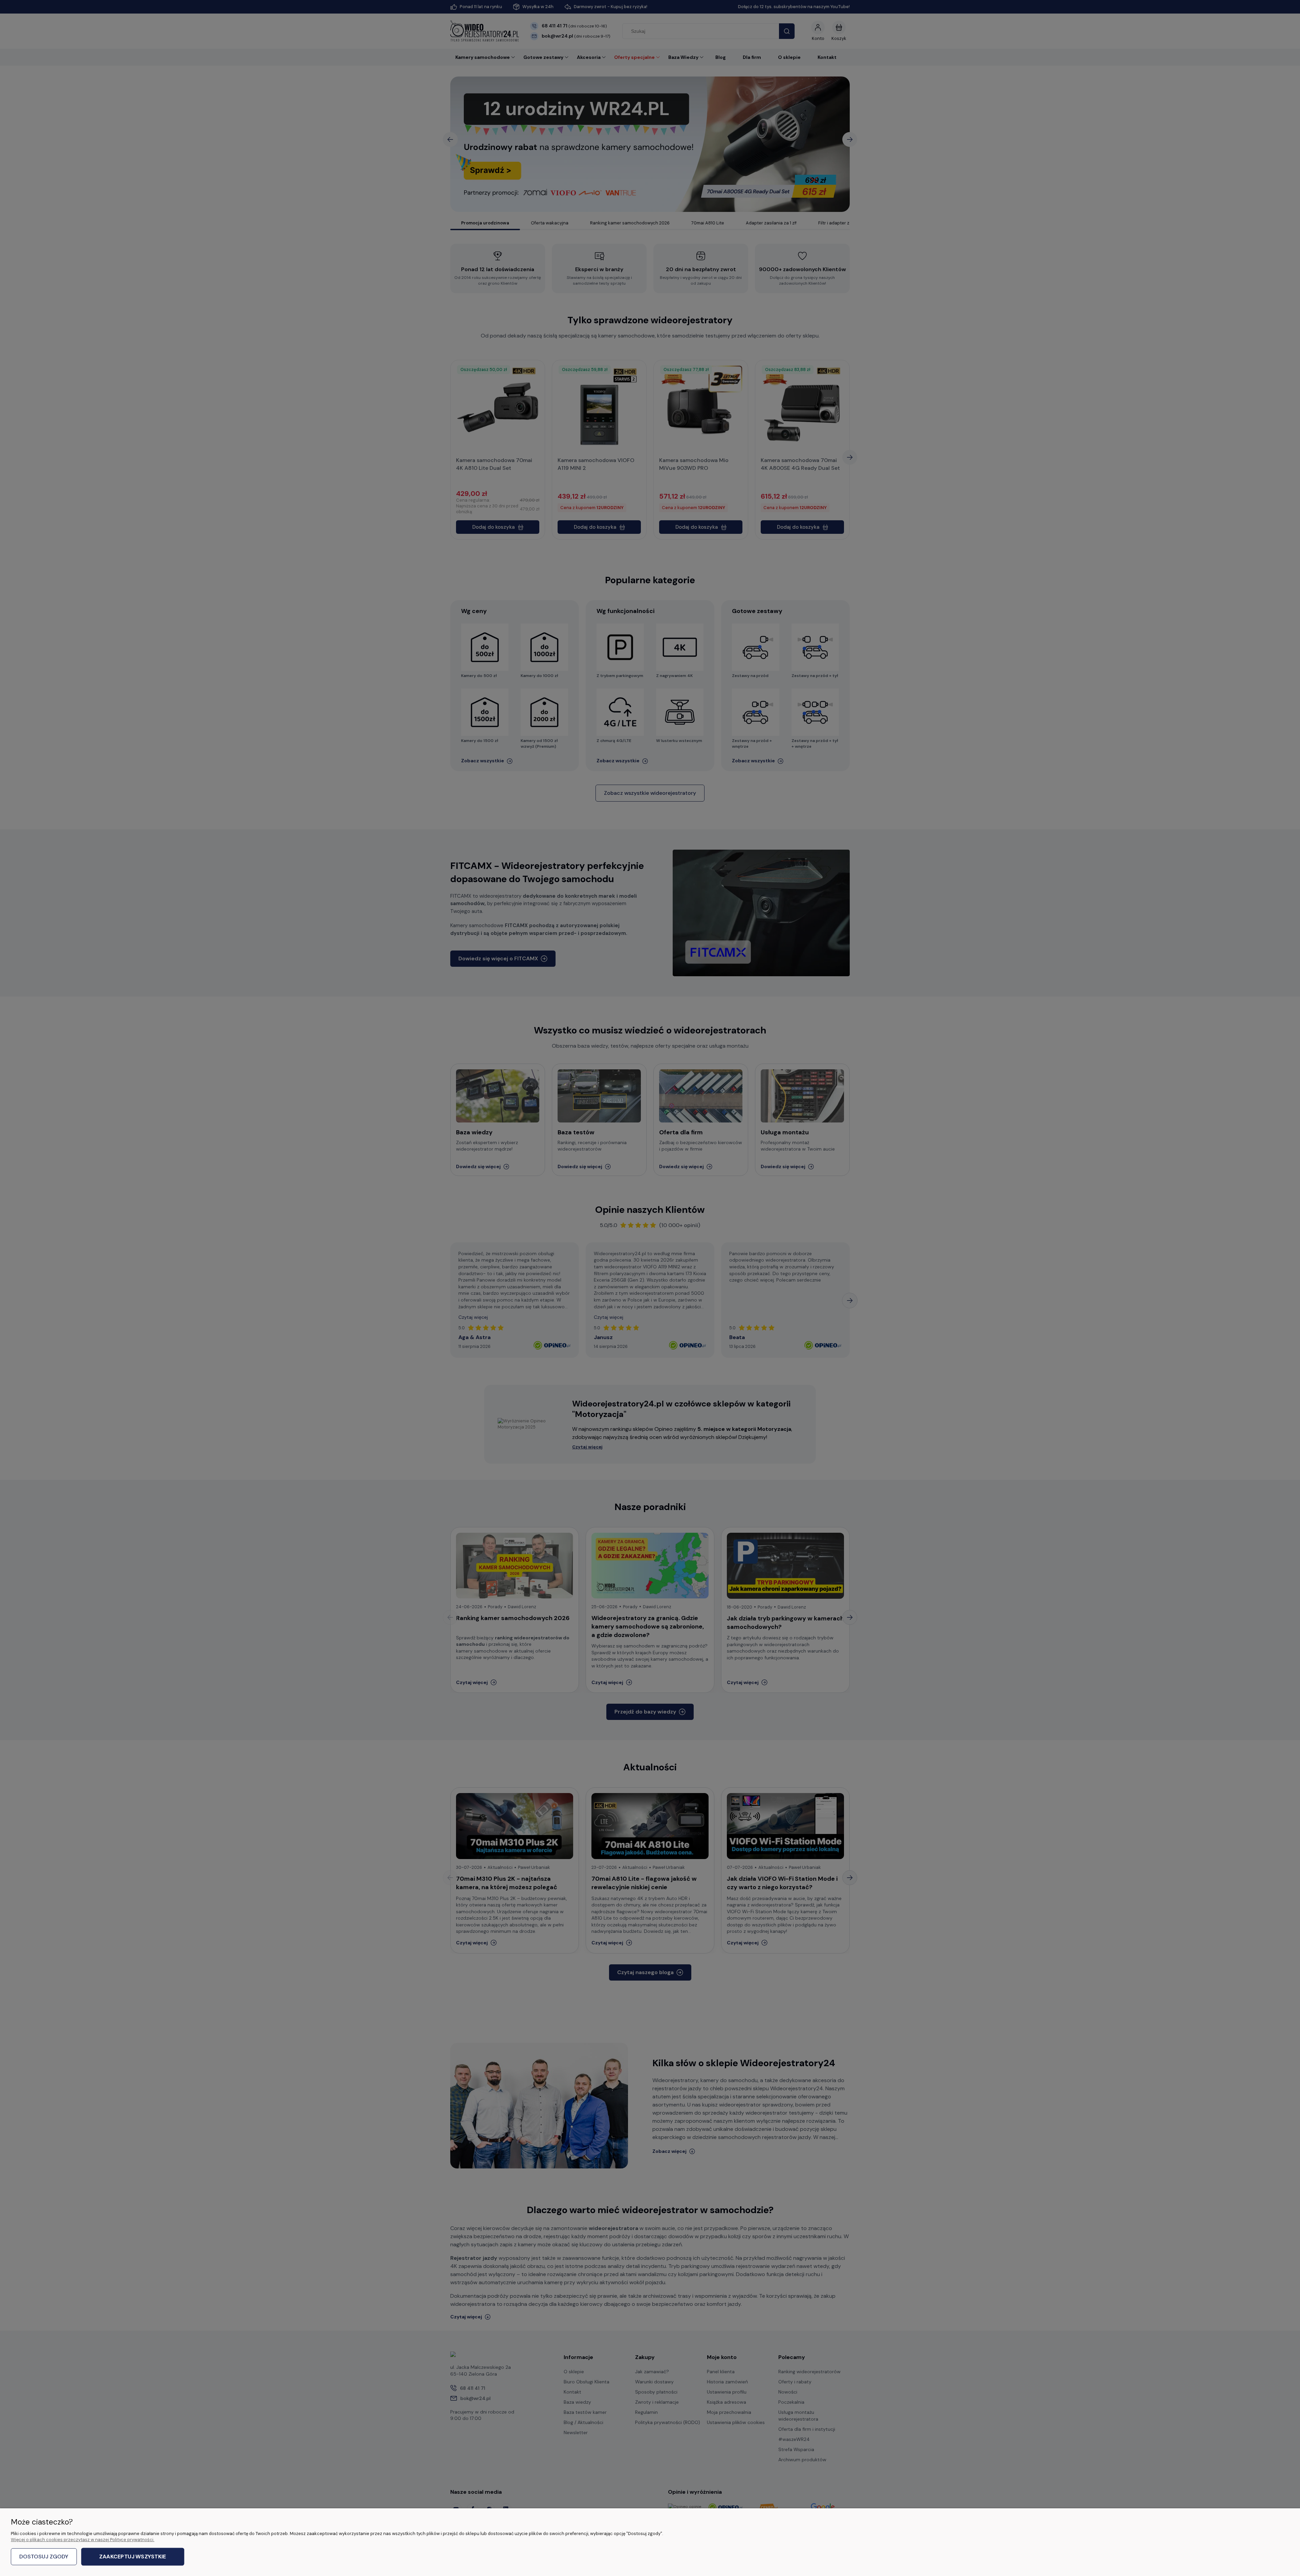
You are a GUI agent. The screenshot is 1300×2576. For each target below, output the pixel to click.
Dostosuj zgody (44, 2557)
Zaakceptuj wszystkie (133, 2557)
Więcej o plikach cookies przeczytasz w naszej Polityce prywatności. (83, 2540)
